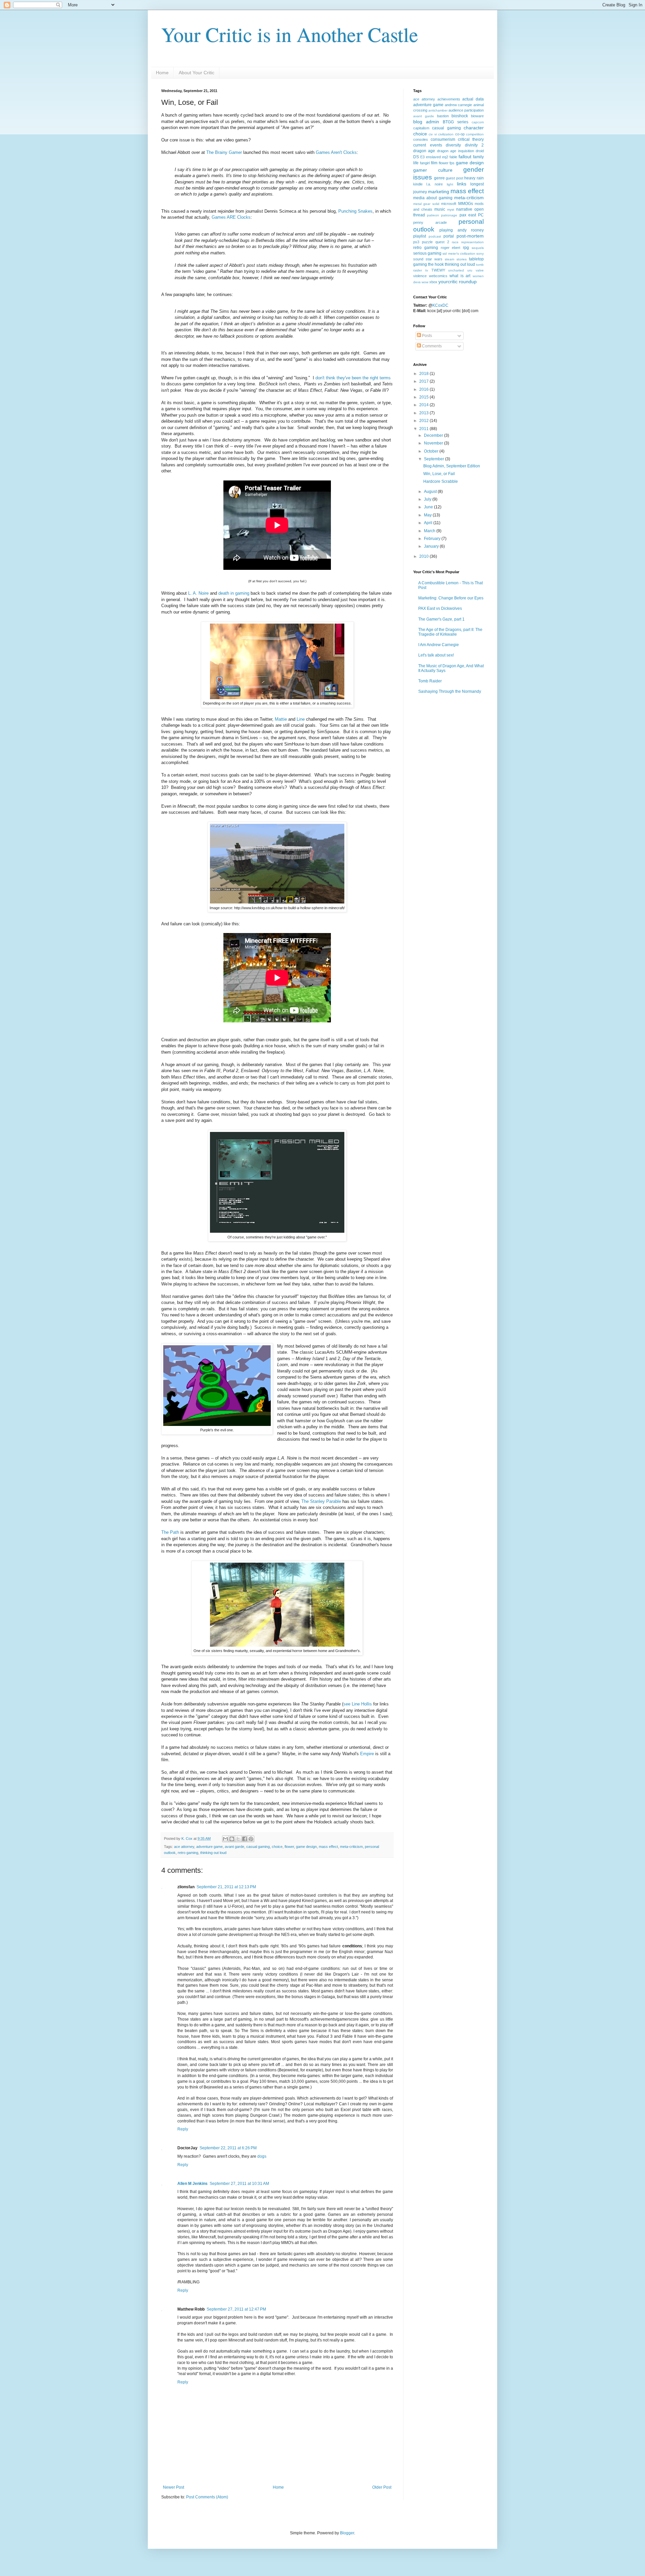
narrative (464, 209)
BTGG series (456, 122)
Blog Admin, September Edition (452, 466)
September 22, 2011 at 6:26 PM (228, 2148)
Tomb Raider (430, 681)
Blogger (347, 2533)
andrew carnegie (459, 105)
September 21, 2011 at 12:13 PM (226, 1887)
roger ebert (451, 248)
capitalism (421, 128)
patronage (449, 215)
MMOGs (466, 204)
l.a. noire (435, 184)
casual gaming (258, 1847)
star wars (434, 259)
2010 (424, 556)
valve (480, 270)
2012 (424, 421)
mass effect (328, 1847)
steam (449, 259)
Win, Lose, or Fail (439, 474)
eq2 (445, 157)
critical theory (471, 139)
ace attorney (184, 1847)
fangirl (425, 163)
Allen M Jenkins (192, 2184)
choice (277, 1847)
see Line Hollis (358, 1704)
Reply (183, 2129)
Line (301, 719)
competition (475, 134)
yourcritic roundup (458, 282)
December (434, 435)
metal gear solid (426, 204)
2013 (424, 413)
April (429, 523)
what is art (460, 276)
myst (451, 209)
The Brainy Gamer (224, 152)
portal (449, 236)
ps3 (416, 242)
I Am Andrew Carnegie (439, 645)
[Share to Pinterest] (251, 1839)
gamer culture (433, 170)
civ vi (433, 134)
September (435, 459)
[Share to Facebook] (245, 1839)
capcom (478, 122)
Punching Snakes (355, 211)
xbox (433, 282)
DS (416, 157)
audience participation (466, 110)
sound (418, 259)
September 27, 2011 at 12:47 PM (236, 2309)
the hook (436, 264)
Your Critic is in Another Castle (290, 34)
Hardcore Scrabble (441, 481)
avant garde (234, 1847)
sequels (478, 248)
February (433, 539)
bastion (443, 116)
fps (452, 163)
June (429, 507)
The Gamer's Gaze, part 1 (441, 619)
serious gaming (427, 253)
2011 (424, 429)
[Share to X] (238, 1839)
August (431, 492)
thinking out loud (213, 1853)
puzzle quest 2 (436, 242)
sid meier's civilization (459, 254)
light (450, 184)
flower (289, 1847)
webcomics (438, 276)
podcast (435, 236)
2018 (424, 374)
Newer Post (174, 2487)
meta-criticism (351, 1847)
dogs (262, 2156)
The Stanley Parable (321, 1501)
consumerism (443, 139)
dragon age (424, 151)
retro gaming (188, 1853)
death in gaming (234, 593)
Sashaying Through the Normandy (450, 691)
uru (470, 270)
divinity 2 (475, 145)
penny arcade (430, 222)
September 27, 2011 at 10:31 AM (239, 2184)
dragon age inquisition (456, 151)
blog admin (426, 122)
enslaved (433, 157)
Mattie (281, 719)
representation (472, 242)
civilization (446, 134)
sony (480, 254)
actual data (473, 99)
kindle (418, 184)
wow (425, 282)
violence (420, 276)
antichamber (438, 110)
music (440, 209)
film (434, 163)
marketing (439, 192)
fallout (465, 157)
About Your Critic (197, 73)
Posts (426, 336)
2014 (424, 405)
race (455, 242)
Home (162, 73)
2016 (424, 389)
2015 (424, 397)
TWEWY (438, 270)
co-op (460, 134)
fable (453, 157)
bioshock (460, 116)
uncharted (456, 270)
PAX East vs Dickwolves (440, 608)
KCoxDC (440, 305)
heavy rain (474, 178)
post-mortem (470, 236)
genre (439, 178)
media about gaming (433, 198)
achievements (449, 99)
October (432, 451)
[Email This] (225, 1839)
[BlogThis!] (232, 1839)
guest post (455, 178)
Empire (367, 1754)
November (434, 443)
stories (462, 259)
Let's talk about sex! (436, 655)
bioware (477, 116)
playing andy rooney (462, 230)
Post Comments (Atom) (207, 2497)
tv (427, 270)
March (430, 531)
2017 (424, 381)
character (474, 128)
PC (481, 215)
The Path (170, 1532)
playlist (420, 236)
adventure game (209, 1847)
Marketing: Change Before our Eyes (451, 598)
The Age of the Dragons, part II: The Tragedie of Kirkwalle (450, 632)
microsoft (449, 204)
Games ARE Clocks (231, 217)
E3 (422, 157)
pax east (468, 215)
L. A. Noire (198, 593)
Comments (431, 346)
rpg (466, 248)
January (432, 546)
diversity (453, 145)
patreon (433, 215)
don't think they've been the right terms (353, 378)
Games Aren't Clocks (336, 152)
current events (428, 145)
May (428, 515)
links (462, 184)
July (428, 499)
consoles (421, 139)
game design (306, 1847)
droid (480, 151)
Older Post (382, 2487)
